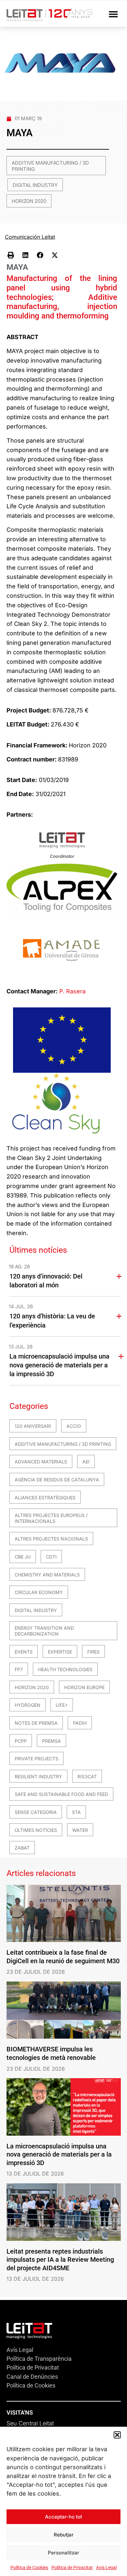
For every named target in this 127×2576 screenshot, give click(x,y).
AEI (86, 1462)
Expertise (60, 1652)
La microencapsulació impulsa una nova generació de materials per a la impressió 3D (59, 1365)
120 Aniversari (33, 1426)
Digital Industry (35, 185)
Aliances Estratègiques (45, 1498)
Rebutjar (64, 2535)
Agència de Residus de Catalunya (57, 1480)
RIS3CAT (87, 1777)
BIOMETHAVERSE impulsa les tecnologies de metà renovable (51, 2053)
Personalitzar (63, 2553)
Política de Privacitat (72, 2568)
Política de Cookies (29, 2568)
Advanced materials (41, 1462)
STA (76, 1812)
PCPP (21, 1741)
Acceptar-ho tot (63, 2517)
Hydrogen (28, 1705)
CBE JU (23, 1557)
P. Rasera (72, 991)
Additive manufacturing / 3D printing (50, 166)
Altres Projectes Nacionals (51, 1539)
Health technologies (65, 1669)
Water (80, 1830)
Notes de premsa (36, 1723)
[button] (117, 2435)
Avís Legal (106, 2568)
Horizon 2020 (29, 201)
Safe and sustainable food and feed (61, 1794)
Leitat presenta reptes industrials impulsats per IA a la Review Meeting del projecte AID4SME (60, 2260)
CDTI (51, 1557)
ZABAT (22, 1848)
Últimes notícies (36, 1830)
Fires (93, 1652)
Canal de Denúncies (32, 2377)
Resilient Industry (38, 1777)
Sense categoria (36, 1812)
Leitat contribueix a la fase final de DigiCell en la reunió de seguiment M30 (63, 1957)
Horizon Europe (84, 1687)
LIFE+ (62, 1705)
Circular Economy (39, 1592)
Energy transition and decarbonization (44, 1631)
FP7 (19, 1669)
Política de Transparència (39, 2359)
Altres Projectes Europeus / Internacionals (51, 1518)
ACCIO (74, 1426)
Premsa (51, 1741)
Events (24, 1652)
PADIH (80, 1723)
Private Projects (36, 1759)
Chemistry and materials (47, 1575)
